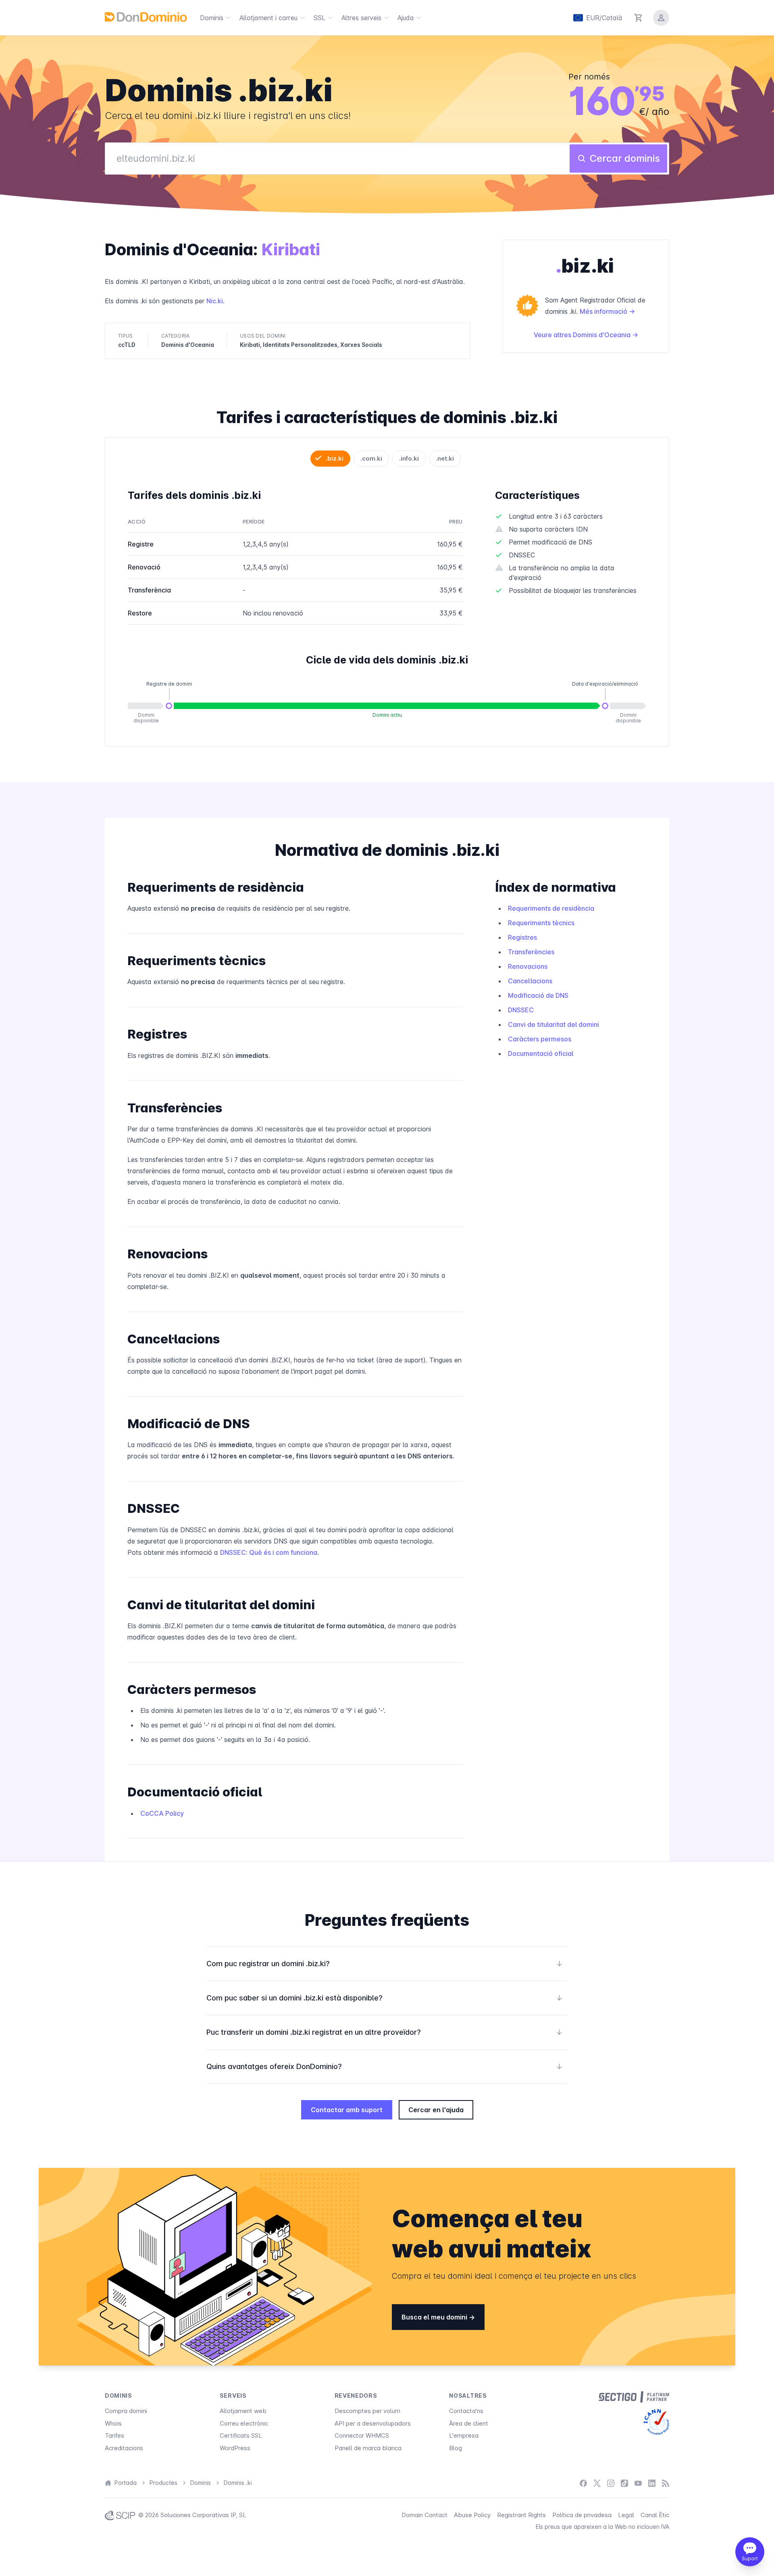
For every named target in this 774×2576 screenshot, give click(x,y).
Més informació (604, 311)
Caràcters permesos (540, 1039)
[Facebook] (583, 2483)
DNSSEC (521, 1010)
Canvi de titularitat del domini (553, 1024)
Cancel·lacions (530, 981)
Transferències (531, 952)
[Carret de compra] (639, 18)
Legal (626, 2515)
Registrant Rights (521, 2515)
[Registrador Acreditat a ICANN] (656, 2422)
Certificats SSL (241, 2435)
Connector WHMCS (362, 2435)
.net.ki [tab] (445, 458)
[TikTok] (624, 2483)
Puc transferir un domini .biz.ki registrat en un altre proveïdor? (385, 2032)
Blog (456, 2448)
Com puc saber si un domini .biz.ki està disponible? (385, 1998)
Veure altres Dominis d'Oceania (583, 335)
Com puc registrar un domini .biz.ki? (385, 1964)
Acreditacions (124, 2448)
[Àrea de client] (661, 18)
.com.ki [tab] (371, 458)
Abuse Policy (472, 2515)
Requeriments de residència (551, 908)
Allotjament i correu (268, 18)
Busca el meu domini (435, 2317)
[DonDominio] (146, 17)
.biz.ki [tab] (335, 458)
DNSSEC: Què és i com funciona (269, 1552)
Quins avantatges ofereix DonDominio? (385, 2066)
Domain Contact (424, 2515)
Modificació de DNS (538, 995)
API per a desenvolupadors (373, 2423)
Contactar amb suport (347, 2110)
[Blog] (666, 2483)
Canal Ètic (655, 2515)
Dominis (212, 18)
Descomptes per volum (367, 2411)
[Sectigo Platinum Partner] (634, 2397)
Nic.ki (215, 301)
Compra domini (126, 2411)
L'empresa (464, 2435)
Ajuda (406, 18)
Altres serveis (361, 18)
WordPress (235, 2448)
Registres (522, 937)
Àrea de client (469, 2423)
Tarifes (114, 2435)
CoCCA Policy (162, 1813)
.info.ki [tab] (409, 458)
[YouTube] (638, 2483)
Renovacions (528, 966)
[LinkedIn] (652, 2483)
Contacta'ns (466, 2411)
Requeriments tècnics (541, 923)
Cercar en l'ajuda (436, 2110)
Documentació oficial (541, 1053)
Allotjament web (243, 2411)
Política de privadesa (582, 2515)
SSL (319, 18)
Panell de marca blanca (368, 2448)
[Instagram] (611, 2483)
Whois (113, 2423)
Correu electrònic (244, 2423)
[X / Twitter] (597, 2483)
